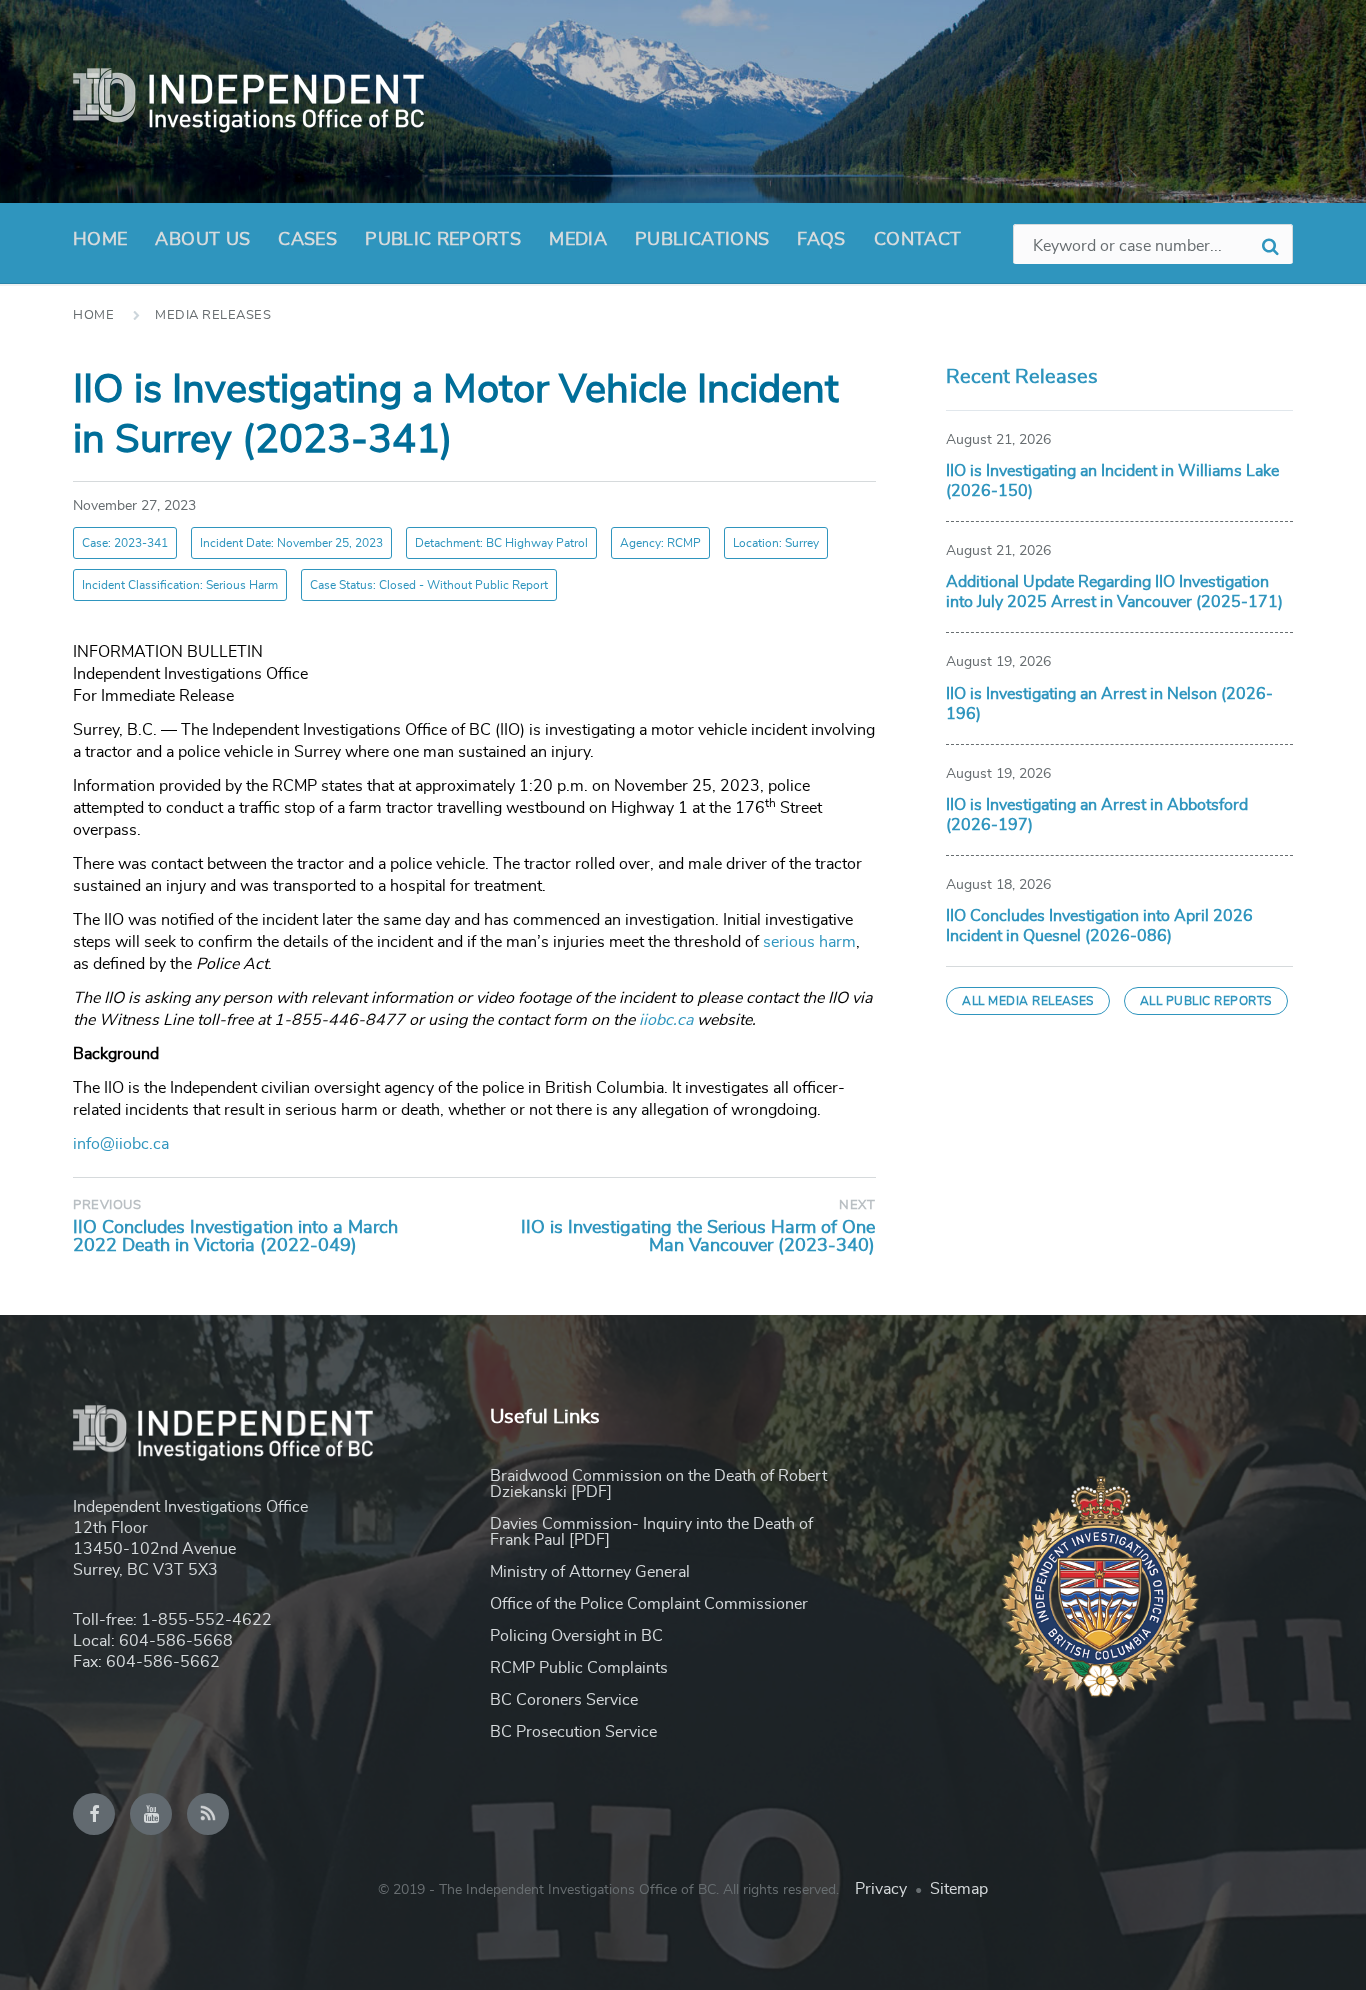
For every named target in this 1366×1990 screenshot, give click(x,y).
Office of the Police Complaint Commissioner (649, 1604)
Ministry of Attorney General (590, 1572)
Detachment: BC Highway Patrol (501, 543)
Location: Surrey (776, 543)
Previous (107, 1205)
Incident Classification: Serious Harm (180, 585)
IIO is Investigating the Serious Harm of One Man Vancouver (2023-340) (698, 1237)
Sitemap (959, 1889)
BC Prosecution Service (573, 1732)
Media (578, 240)
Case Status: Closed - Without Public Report (429, 585)
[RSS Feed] (208, 1814)
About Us (202, 240)
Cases (307, 240)
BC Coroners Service (564, 1700)
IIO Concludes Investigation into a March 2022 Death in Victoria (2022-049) (235, 1237)
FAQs (821, 240)
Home (100, 240)
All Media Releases (1028, 1001)
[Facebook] (94, 1814)
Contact (918, 240)
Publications (702, 240)
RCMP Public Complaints (579, 1668)
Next (857, 1205)
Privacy (881, 1889)
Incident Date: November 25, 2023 (291, 543)
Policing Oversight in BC (576, 1636)
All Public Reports (1206, 1001)
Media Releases (213, 315)
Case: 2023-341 (125, 543)
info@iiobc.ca (121, 1144)
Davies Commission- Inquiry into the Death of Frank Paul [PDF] (651, 1532)
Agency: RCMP (660, 543)
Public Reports (443, 240)
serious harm (809, 942)
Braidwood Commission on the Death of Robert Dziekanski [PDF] (658, 1484)
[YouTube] (151, 1814)
